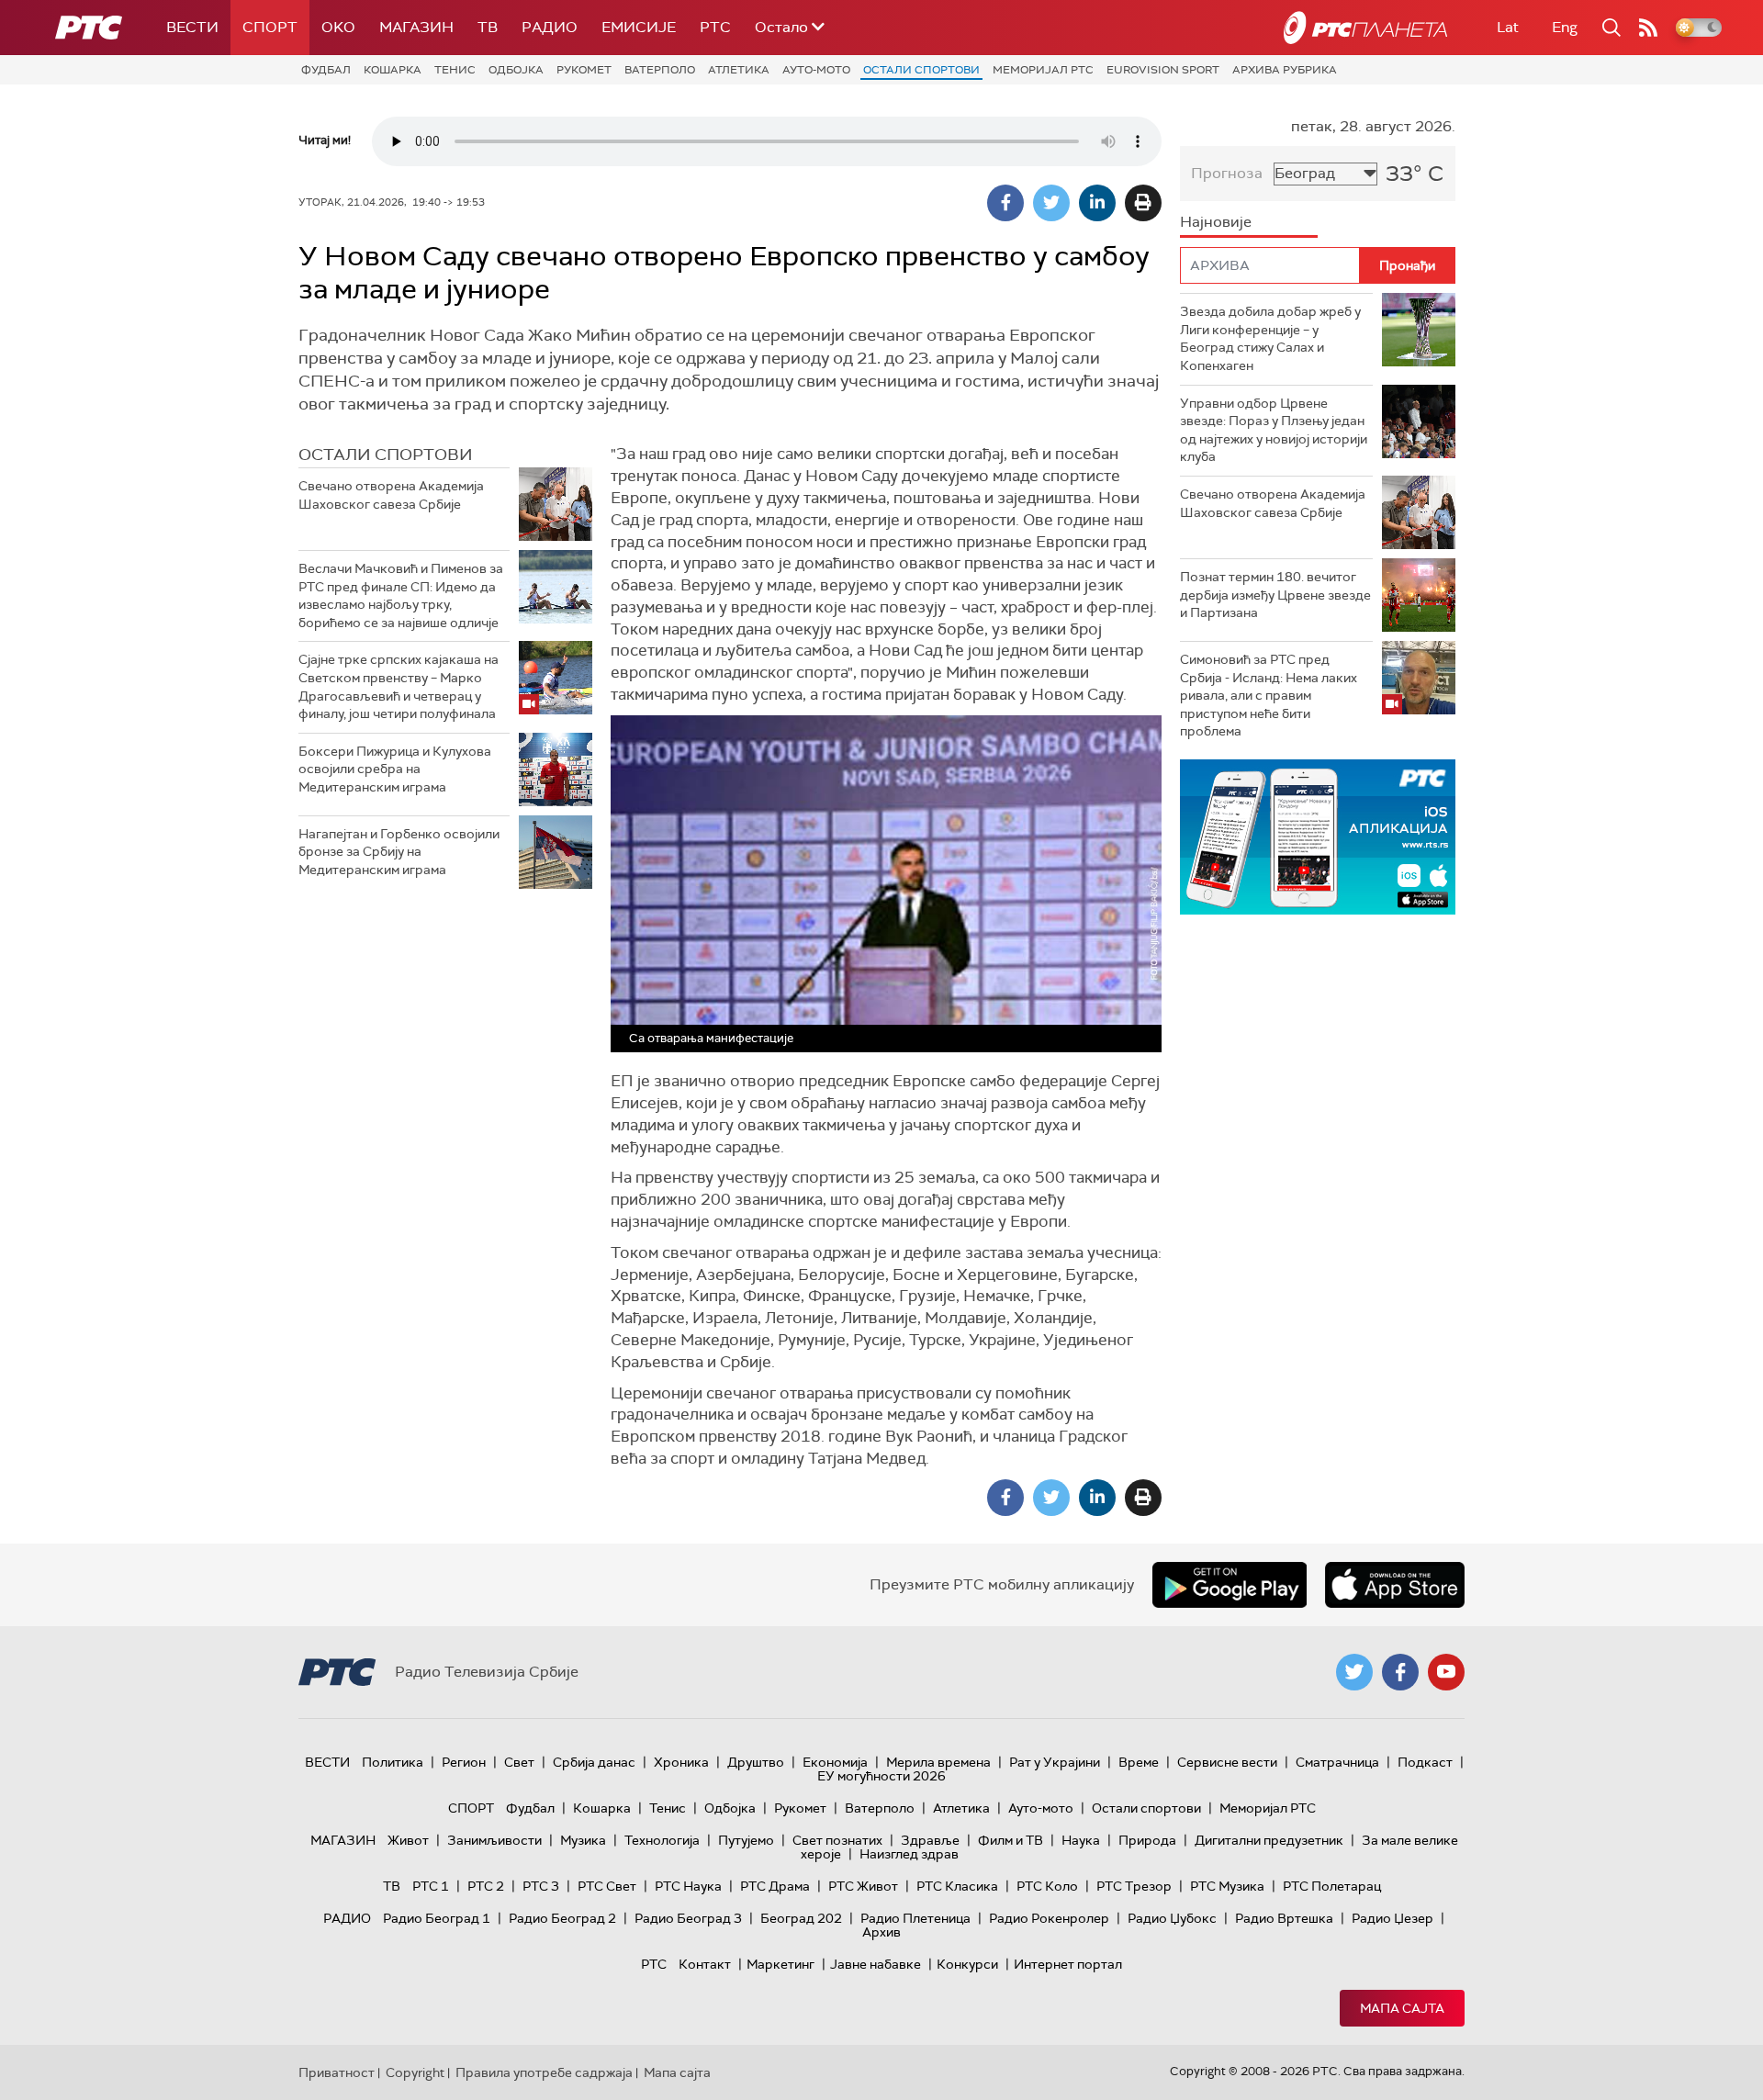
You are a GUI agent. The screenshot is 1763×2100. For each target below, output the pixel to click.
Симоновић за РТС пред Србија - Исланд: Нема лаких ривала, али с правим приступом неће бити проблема (1269, 695)
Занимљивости (494, 1840)
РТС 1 (431, 1886)
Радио (550, 27)
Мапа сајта (1402, 2008)
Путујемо (746, 1840)
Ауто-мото (816, 70)
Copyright (415, 2072)
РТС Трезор (1134, 1886)
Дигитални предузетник (1269, 1840)
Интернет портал (1068, 1964)
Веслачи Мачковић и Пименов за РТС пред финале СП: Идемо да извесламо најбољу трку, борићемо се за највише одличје (401, 595)
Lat (1508, 27)
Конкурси (967, 1964)
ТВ (488, 27)
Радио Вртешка (1284, 1918)
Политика (393, 1762)
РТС (715, 27)
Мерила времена (938, 1762)
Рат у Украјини (1055, 1762)
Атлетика (739, 70)
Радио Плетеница (915, 1918)
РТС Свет (607, 1886)
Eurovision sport (1163, 70)
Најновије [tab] (1216, 222)
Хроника (681, 1762)
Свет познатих (837, 1840)
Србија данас (594, 1762)
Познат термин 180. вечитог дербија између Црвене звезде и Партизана (1275, 595)
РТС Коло (1047, 1886)
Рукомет (584, 70)
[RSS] (1648, 28)
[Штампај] (1143, 203)
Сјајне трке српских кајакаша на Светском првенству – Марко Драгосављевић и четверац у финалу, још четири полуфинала (399, 686)
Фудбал (326, 70)
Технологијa (662, 1840)
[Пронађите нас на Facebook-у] (1400, 1672)
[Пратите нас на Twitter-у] (1354, 1672)
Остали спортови (921, 70)
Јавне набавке (876, 1964)
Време (1139, 1762)
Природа (1147, 1840)
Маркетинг (780, 1964)
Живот (408, 1840)
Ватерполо (660, 70)
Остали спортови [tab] (386, 455)
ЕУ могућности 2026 (881, 1776)
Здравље (930, 1840)
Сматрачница (1337, 1762)
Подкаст (1425, 1762)
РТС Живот (863, 1886)
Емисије (639, 27)
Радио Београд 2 (562, 1918)
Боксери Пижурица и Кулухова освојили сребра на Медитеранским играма (395, 769)
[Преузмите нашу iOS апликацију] (1395, 1585)
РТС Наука (688, 1886)
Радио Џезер (1392, 1918)
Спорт (270, 27)
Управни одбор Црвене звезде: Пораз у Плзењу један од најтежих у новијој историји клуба (1274, 430)
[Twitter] (1051, 203)
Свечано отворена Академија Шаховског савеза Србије (391, 495)
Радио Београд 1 (437, 1918)
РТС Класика (957, 1886)
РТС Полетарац (1332, 1886)
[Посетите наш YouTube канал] (1446, 1672)
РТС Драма (775, 1886)
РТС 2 (486, 1886)
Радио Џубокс (1172, 1918)
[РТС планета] (1365, 28)
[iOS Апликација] (1318, 837)
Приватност (337, 2072)
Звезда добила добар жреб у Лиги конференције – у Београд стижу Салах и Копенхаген (1270, 338)
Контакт (705, 1964)
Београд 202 (801, 1918)
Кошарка (393, 70)
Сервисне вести (1227, 1762)
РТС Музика (1227, 1886)
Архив (881, 1932)
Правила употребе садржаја (544, 2072)
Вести (192, 27)
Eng (1565, 27)
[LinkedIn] (1097, 203)
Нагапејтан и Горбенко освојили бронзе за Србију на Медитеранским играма (399, 852)
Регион (464, 1762)
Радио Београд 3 (688, 1918)
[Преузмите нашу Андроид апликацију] (1230, 1585)
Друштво (756, 1762)
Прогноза (1227, 173)
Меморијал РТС (1043, 70)
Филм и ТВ (1011, 1840)
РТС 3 (541, 1886)
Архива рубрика (1285, 70)
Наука (1081, 1840)
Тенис (455, 70)
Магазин (416, 27)
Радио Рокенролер (1049, 1918)
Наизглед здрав (909, 1854)
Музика (583, 1840)
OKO (338, 27)
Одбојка (516, 70)
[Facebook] (1005, 203)
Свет (519, 1762)
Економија (835, 1762)
